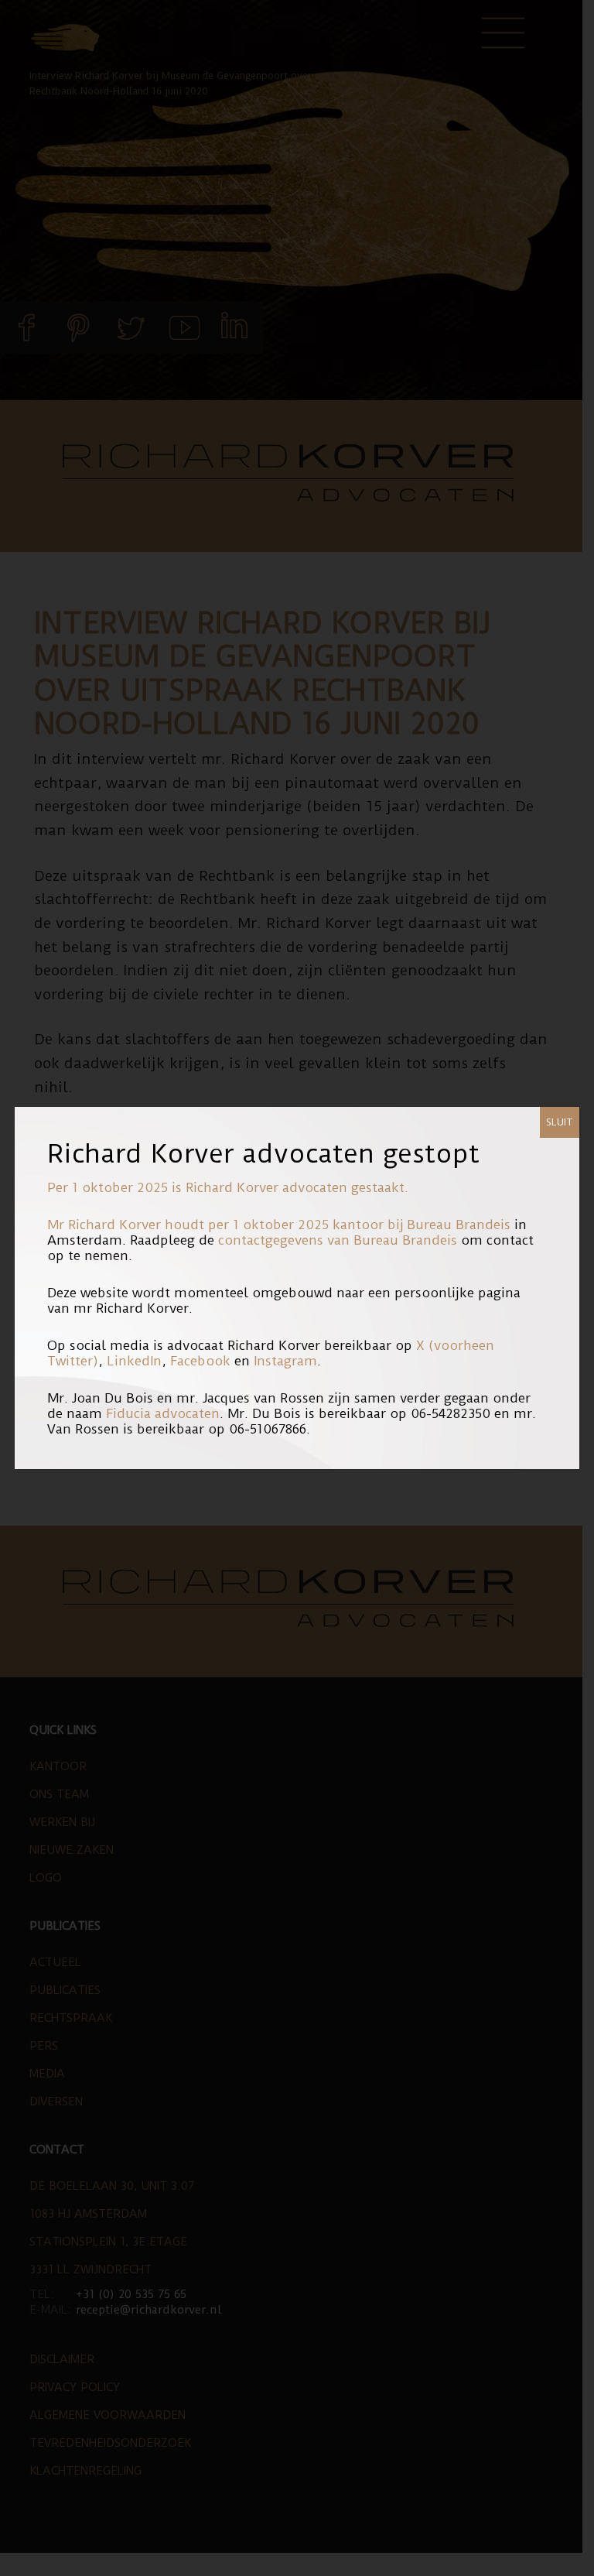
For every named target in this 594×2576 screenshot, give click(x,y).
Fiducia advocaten (163, 1413)
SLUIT (560, 1122)
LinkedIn (134, 1361)
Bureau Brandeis (459, 1225)
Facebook (200, 1361)
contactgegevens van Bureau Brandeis (338, 1240)
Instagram (285, 1361)
